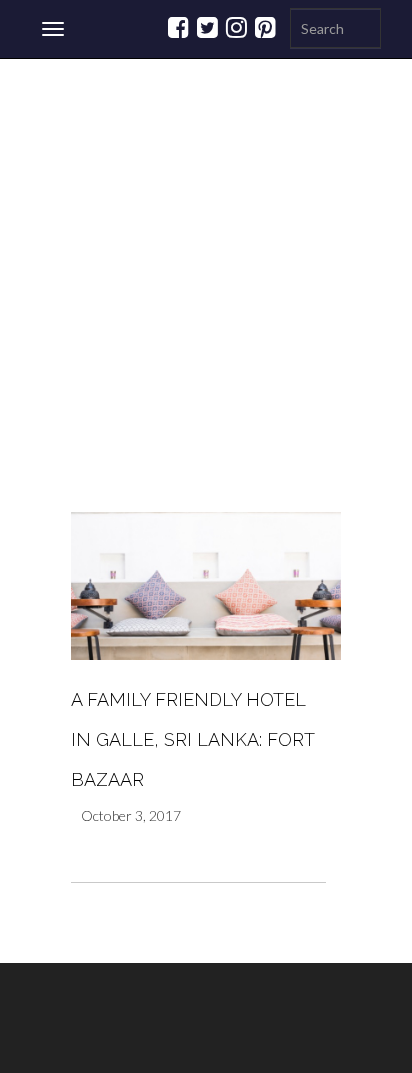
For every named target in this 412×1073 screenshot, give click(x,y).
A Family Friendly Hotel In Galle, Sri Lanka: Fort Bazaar (192, 739)
